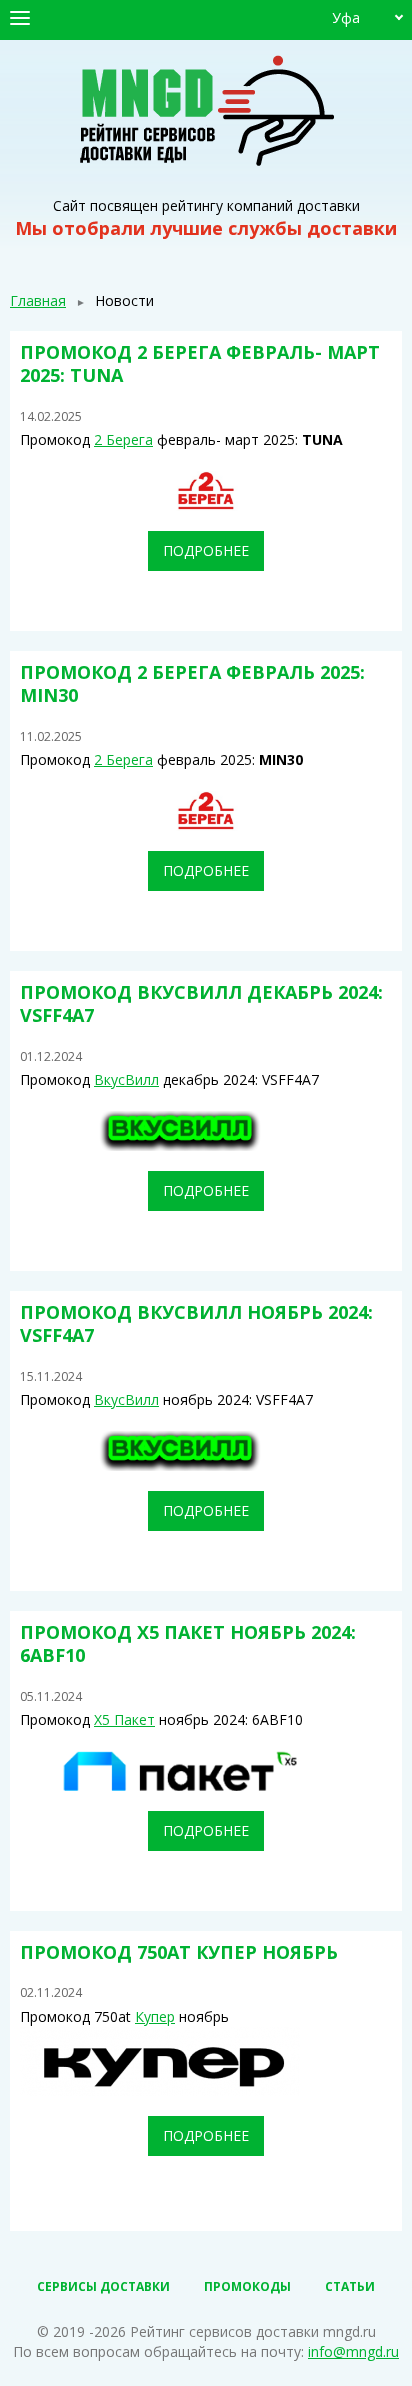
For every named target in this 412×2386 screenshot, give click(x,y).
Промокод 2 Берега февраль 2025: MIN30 (192, 683)
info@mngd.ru (353, 2351)
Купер (155, 2016)
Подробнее (206, 550)
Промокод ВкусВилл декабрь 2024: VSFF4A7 (201, 1003)
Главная (38, 300)
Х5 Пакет (124, 1719)
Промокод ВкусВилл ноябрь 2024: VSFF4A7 (196, 1323)
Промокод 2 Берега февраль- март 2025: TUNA (200, 363)
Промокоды (247, 2286)
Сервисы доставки (103, 2286)
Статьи (350, 2286)
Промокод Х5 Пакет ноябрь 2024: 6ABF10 (188, 1643)
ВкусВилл (126, 1079)
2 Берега (123, 439)
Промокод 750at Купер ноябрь (179, 1952)
